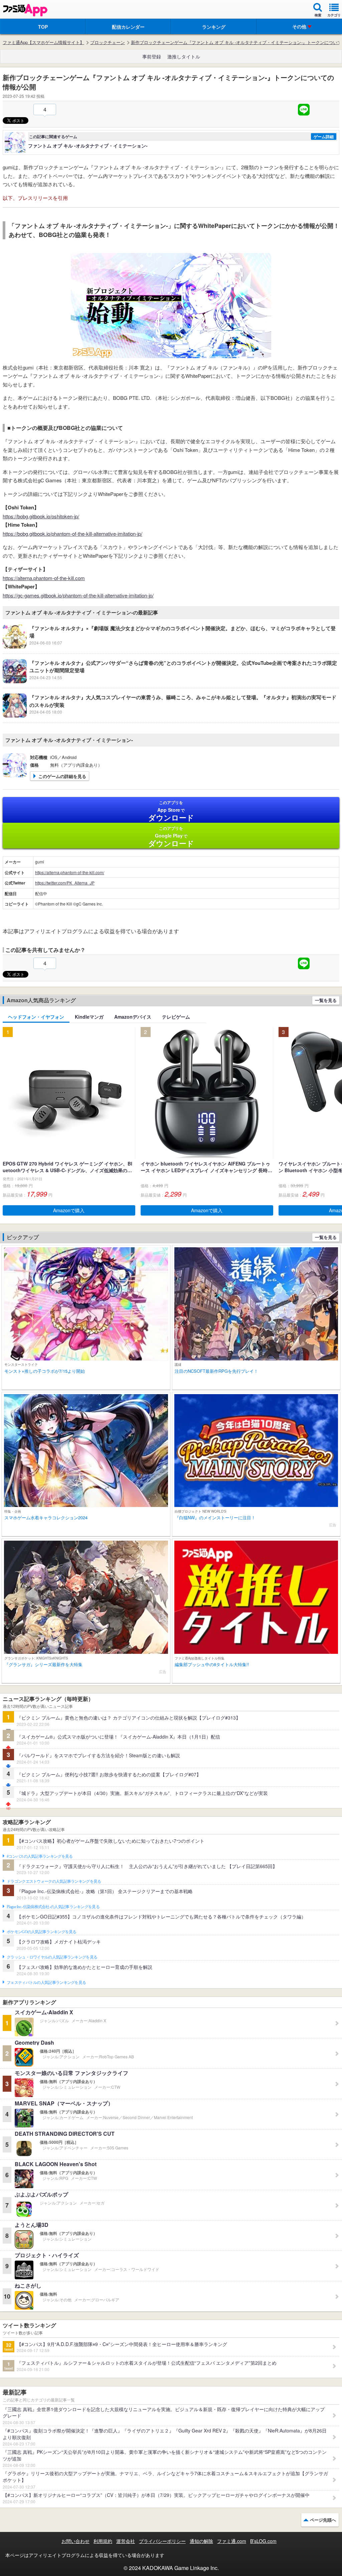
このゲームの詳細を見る (62, 776)
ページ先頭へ (323, 2520)
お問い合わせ (75, 2541)
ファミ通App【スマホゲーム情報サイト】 (43, 42)
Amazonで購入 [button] (69, 1210)
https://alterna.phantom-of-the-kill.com (44, 578)
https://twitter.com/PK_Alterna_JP (65, 883)
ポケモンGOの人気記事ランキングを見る (42, 1932)
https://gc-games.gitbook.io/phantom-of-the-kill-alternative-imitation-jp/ (78, 595)
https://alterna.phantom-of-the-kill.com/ (70, 872)
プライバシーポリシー (162, 2541)
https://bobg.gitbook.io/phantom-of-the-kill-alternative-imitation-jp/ (72, 534)
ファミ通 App (25, 10)
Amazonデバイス (133, 1017)
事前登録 (152, 56)
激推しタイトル (184, 56)
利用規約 (103, 2541)
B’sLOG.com (263, 2541)
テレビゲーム (176, 1017)
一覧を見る (326, 1000)
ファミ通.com (232, 2541)
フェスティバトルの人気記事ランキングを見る (46, 1983)
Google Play (171, 837)
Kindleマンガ (89, 1017)
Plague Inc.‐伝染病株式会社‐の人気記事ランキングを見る (53, 1907)
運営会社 (126, 2541)
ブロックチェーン (108, 42)
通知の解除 (201, 2541)
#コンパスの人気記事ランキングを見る (40, 1856)
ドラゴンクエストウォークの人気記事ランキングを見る (54, 1881)
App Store (171, 811)
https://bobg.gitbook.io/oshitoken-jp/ (41, 516)
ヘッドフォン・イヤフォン (36, 1017)
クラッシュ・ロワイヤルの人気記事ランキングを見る (52, 1957)
